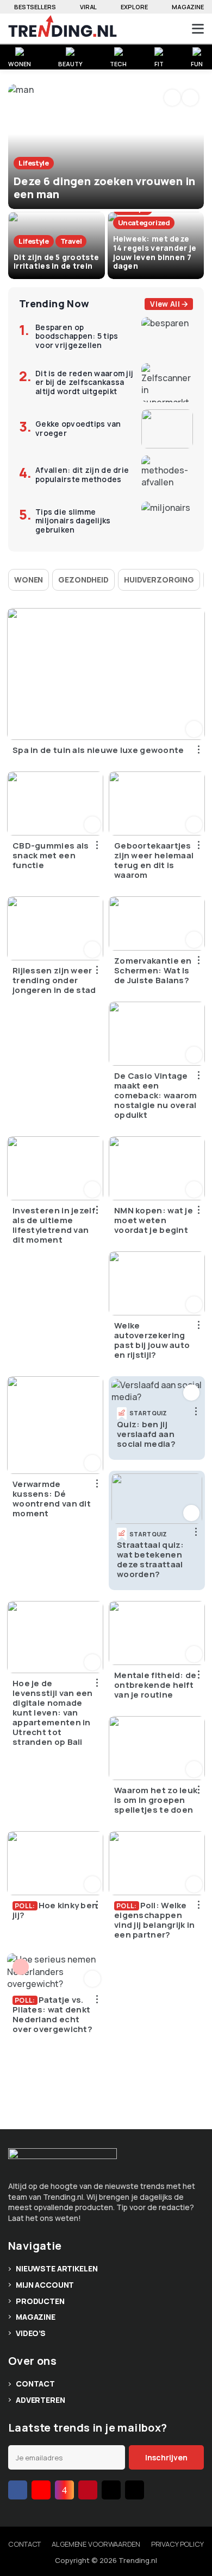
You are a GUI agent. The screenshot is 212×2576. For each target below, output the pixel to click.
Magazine (188, 7)
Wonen (29, 580)
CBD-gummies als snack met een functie (51, 856)
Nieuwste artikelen (57, 2268)
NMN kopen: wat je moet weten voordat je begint (154, 1220)
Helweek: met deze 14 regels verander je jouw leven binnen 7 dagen (155, 252)
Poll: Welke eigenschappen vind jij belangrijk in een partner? (155, 1920)
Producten (40, 2301)
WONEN (19, 63)
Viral (88, 7)
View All (165, 304)
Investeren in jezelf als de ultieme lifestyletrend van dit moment (54, 1225)
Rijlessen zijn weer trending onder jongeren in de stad (54, 980)
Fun (197, 63)
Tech (118, 63)
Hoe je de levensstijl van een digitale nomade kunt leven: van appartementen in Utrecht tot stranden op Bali (53, 1713)
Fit (159, 63)
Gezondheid (83, 580)
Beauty (70, 63)
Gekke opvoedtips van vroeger (78, 429)
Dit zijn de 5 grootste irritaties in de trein (56, 262)
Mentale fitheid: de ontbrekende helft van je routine (155, 1685)
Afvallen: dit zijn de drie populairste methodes (82, 475)
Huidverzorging (159, 580)
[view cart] (157, 29)
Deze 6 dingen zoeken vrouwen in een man (104, 188)
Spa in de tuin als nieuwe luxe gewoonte (98, 750)
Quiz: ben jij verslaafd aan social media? (146, 1434)
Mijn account (45, 2285)
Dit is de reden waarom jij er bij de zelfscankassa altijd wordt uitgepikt (84, 383)
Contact (35, 2384)
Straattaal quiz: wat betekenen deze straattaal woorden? (151, 1560)
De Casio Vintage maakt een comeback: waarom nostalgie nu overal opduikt (156, 1096)
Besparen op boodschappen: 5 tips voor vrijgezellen (77, 337)
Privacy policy (177, 2544)
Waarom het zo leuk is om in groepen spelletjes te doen (156, 1800)
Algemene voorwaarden (96, 2544)
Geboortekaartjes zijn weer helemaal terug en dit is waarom (154, 860)
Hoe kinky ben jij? (55, 1910)
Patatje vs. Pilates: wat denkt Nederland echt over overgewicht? (52, 2015)
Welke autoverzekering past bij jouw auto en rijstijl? (152, 1340)
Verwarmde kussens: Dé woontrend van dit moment (52, 1499)
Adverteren (40, 2400)
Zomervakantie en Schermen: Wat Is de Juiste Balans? (153, 971)
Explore (134, 7)
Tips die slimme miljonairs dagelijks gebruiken (73, 521)
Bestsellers (35, 7)
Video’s (31, 2333)
